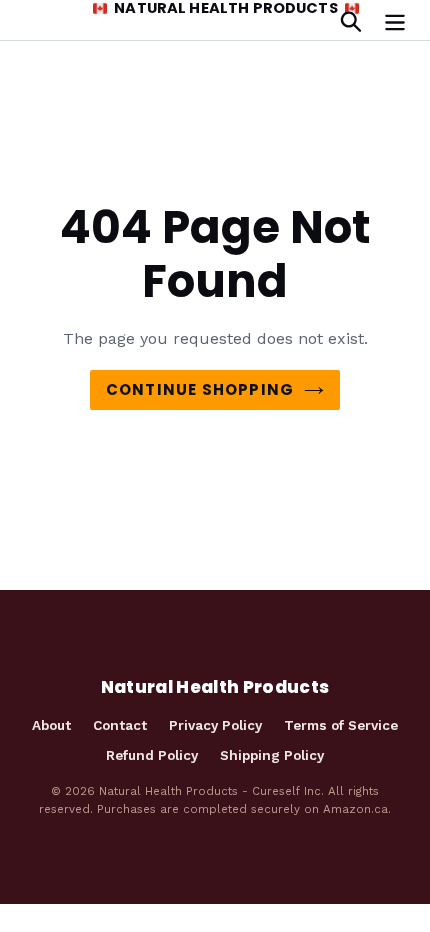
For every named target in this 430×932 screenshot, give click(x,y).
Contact (120, 725)
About (51, 725)
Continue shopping (200, 389)
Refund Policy (152, 755)
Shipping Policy (272, 755)
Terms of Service (341, 725)
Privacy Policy (215, 725)
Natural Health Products (225, 9)
